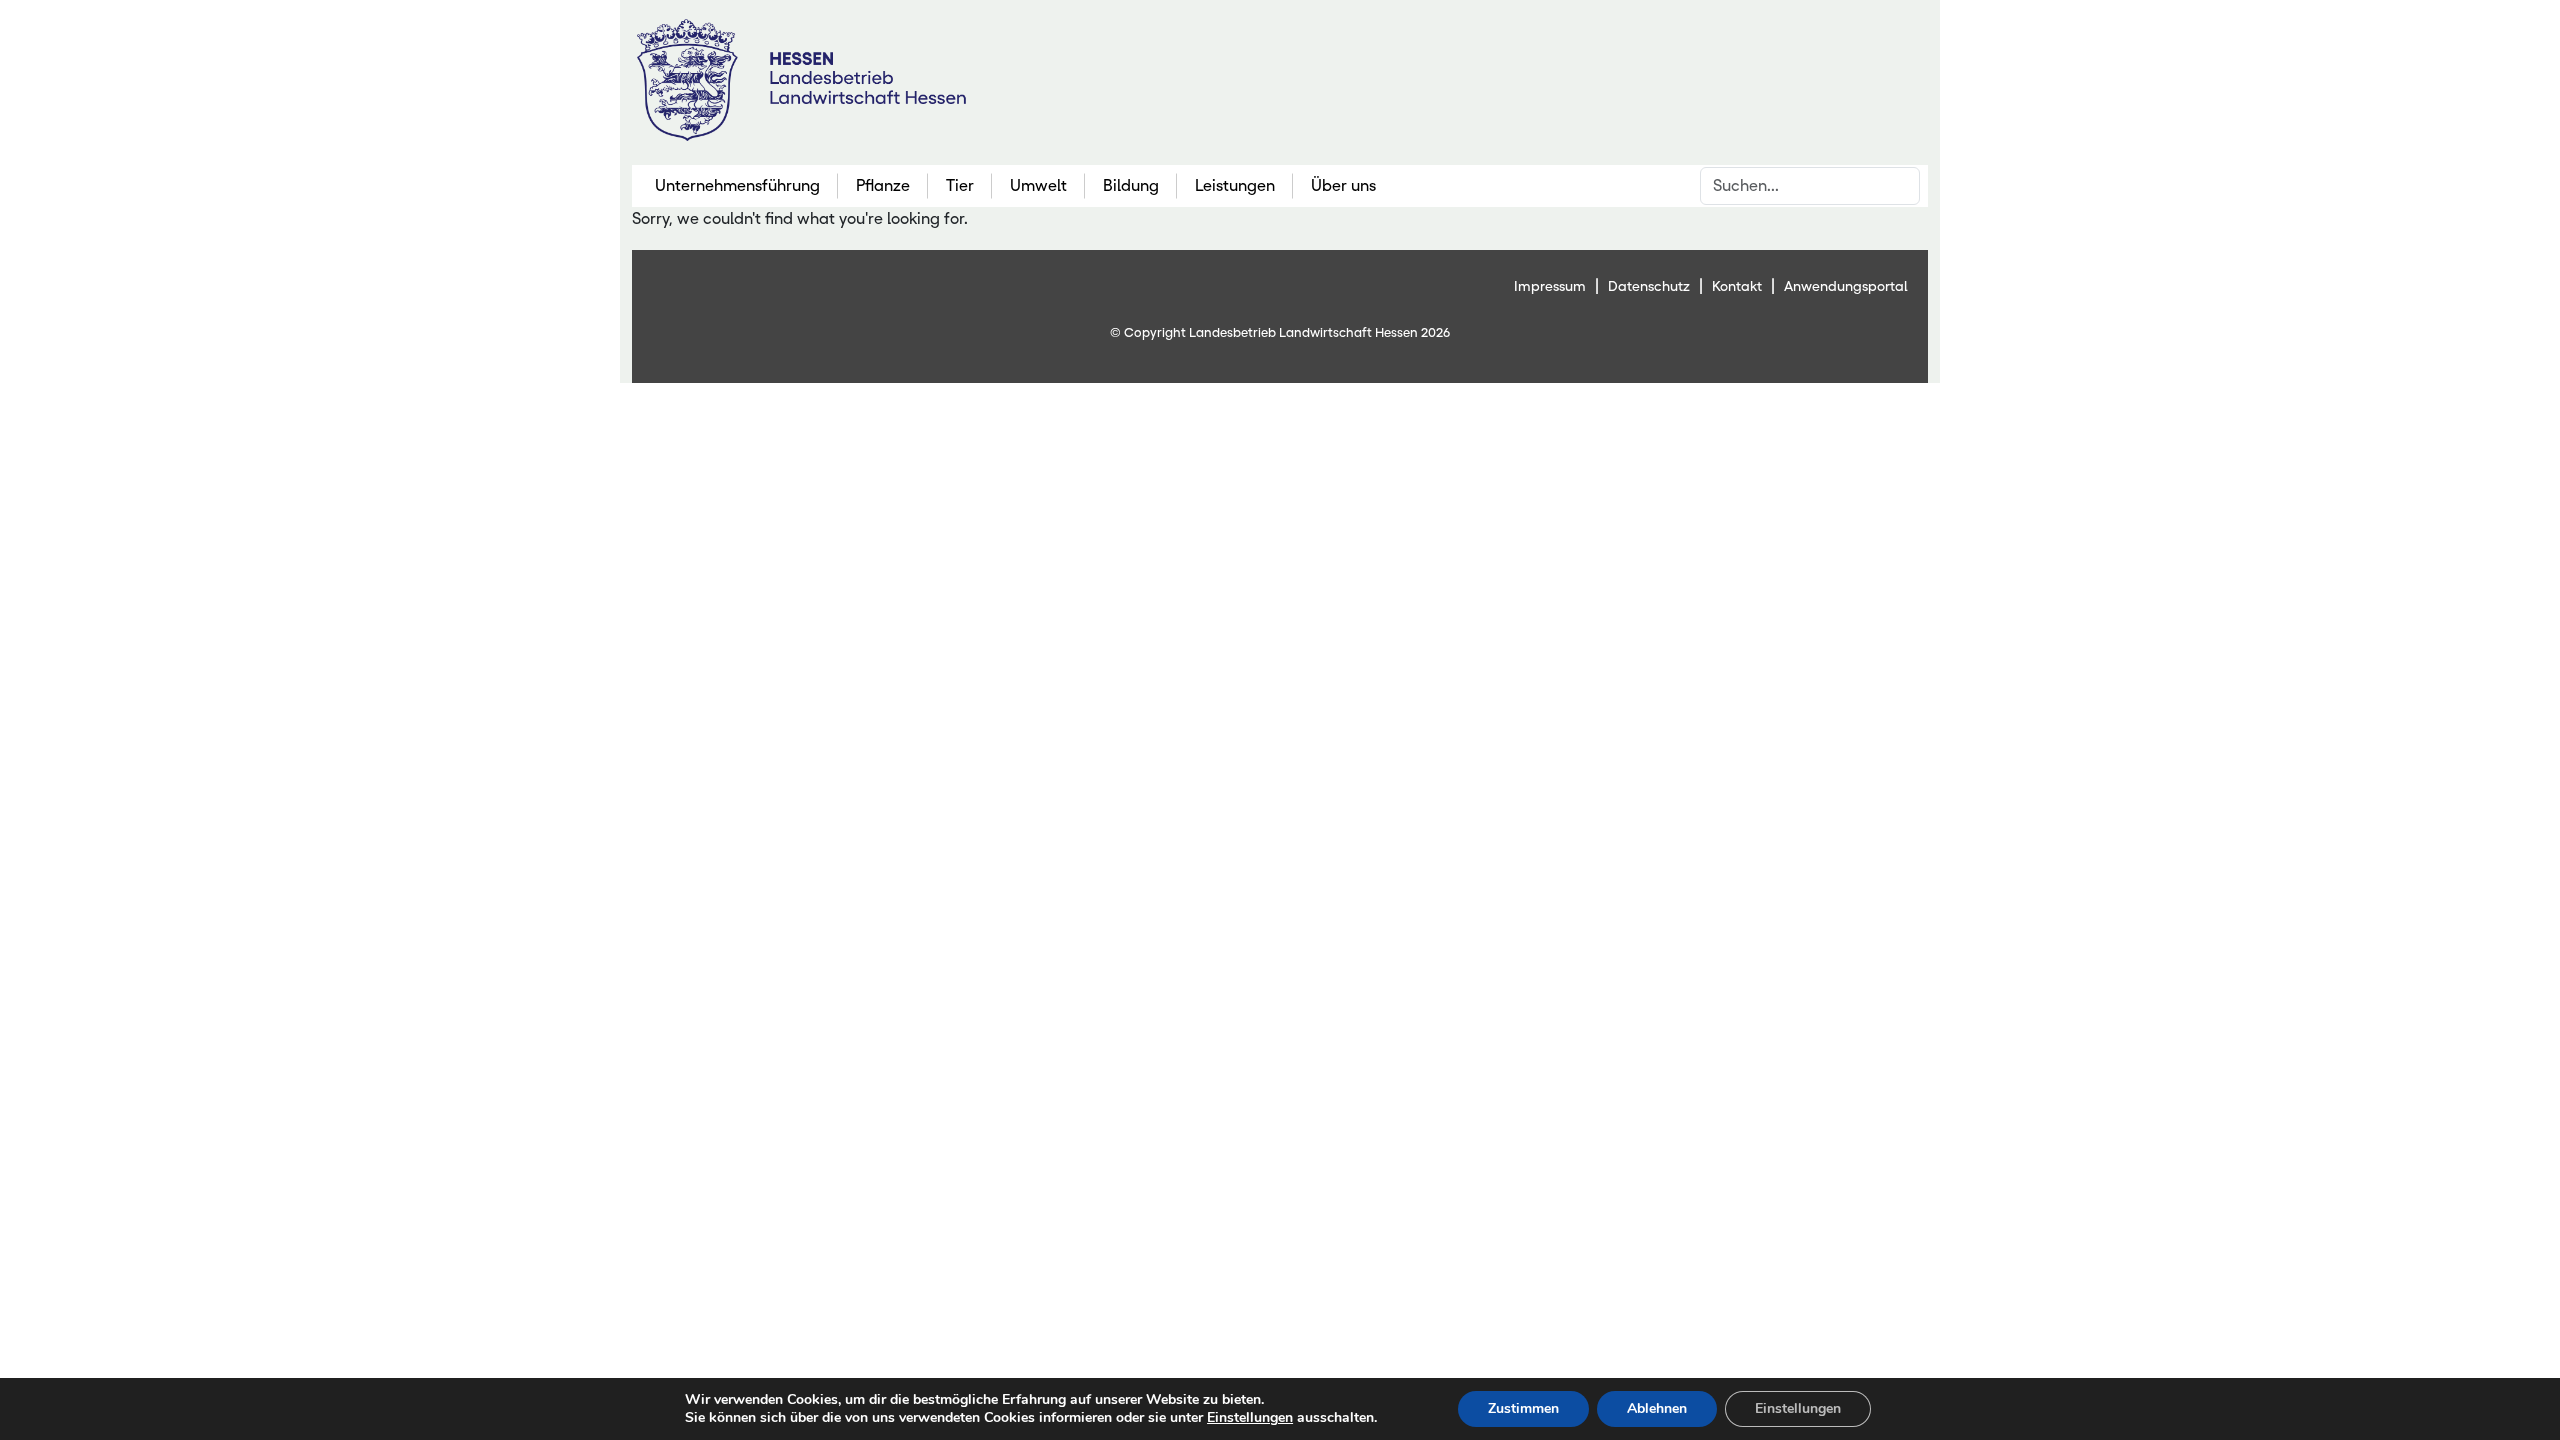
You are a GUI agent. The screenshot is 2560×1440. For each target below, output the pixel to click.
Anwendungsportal (1846, 286)
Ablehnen (1657, 1408)
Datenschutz (1649, 286)
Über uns (1343, 185)
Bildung (1131, 185)
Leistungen (1235, 185)
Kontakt (1737, 286)
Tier (960, 185)
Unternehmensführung (737, 185)
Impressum (1550, 286)
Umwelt (1038, 185)
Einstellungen (1250, 1418)
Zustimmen (1523, 1408)
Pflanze (883, 185)
